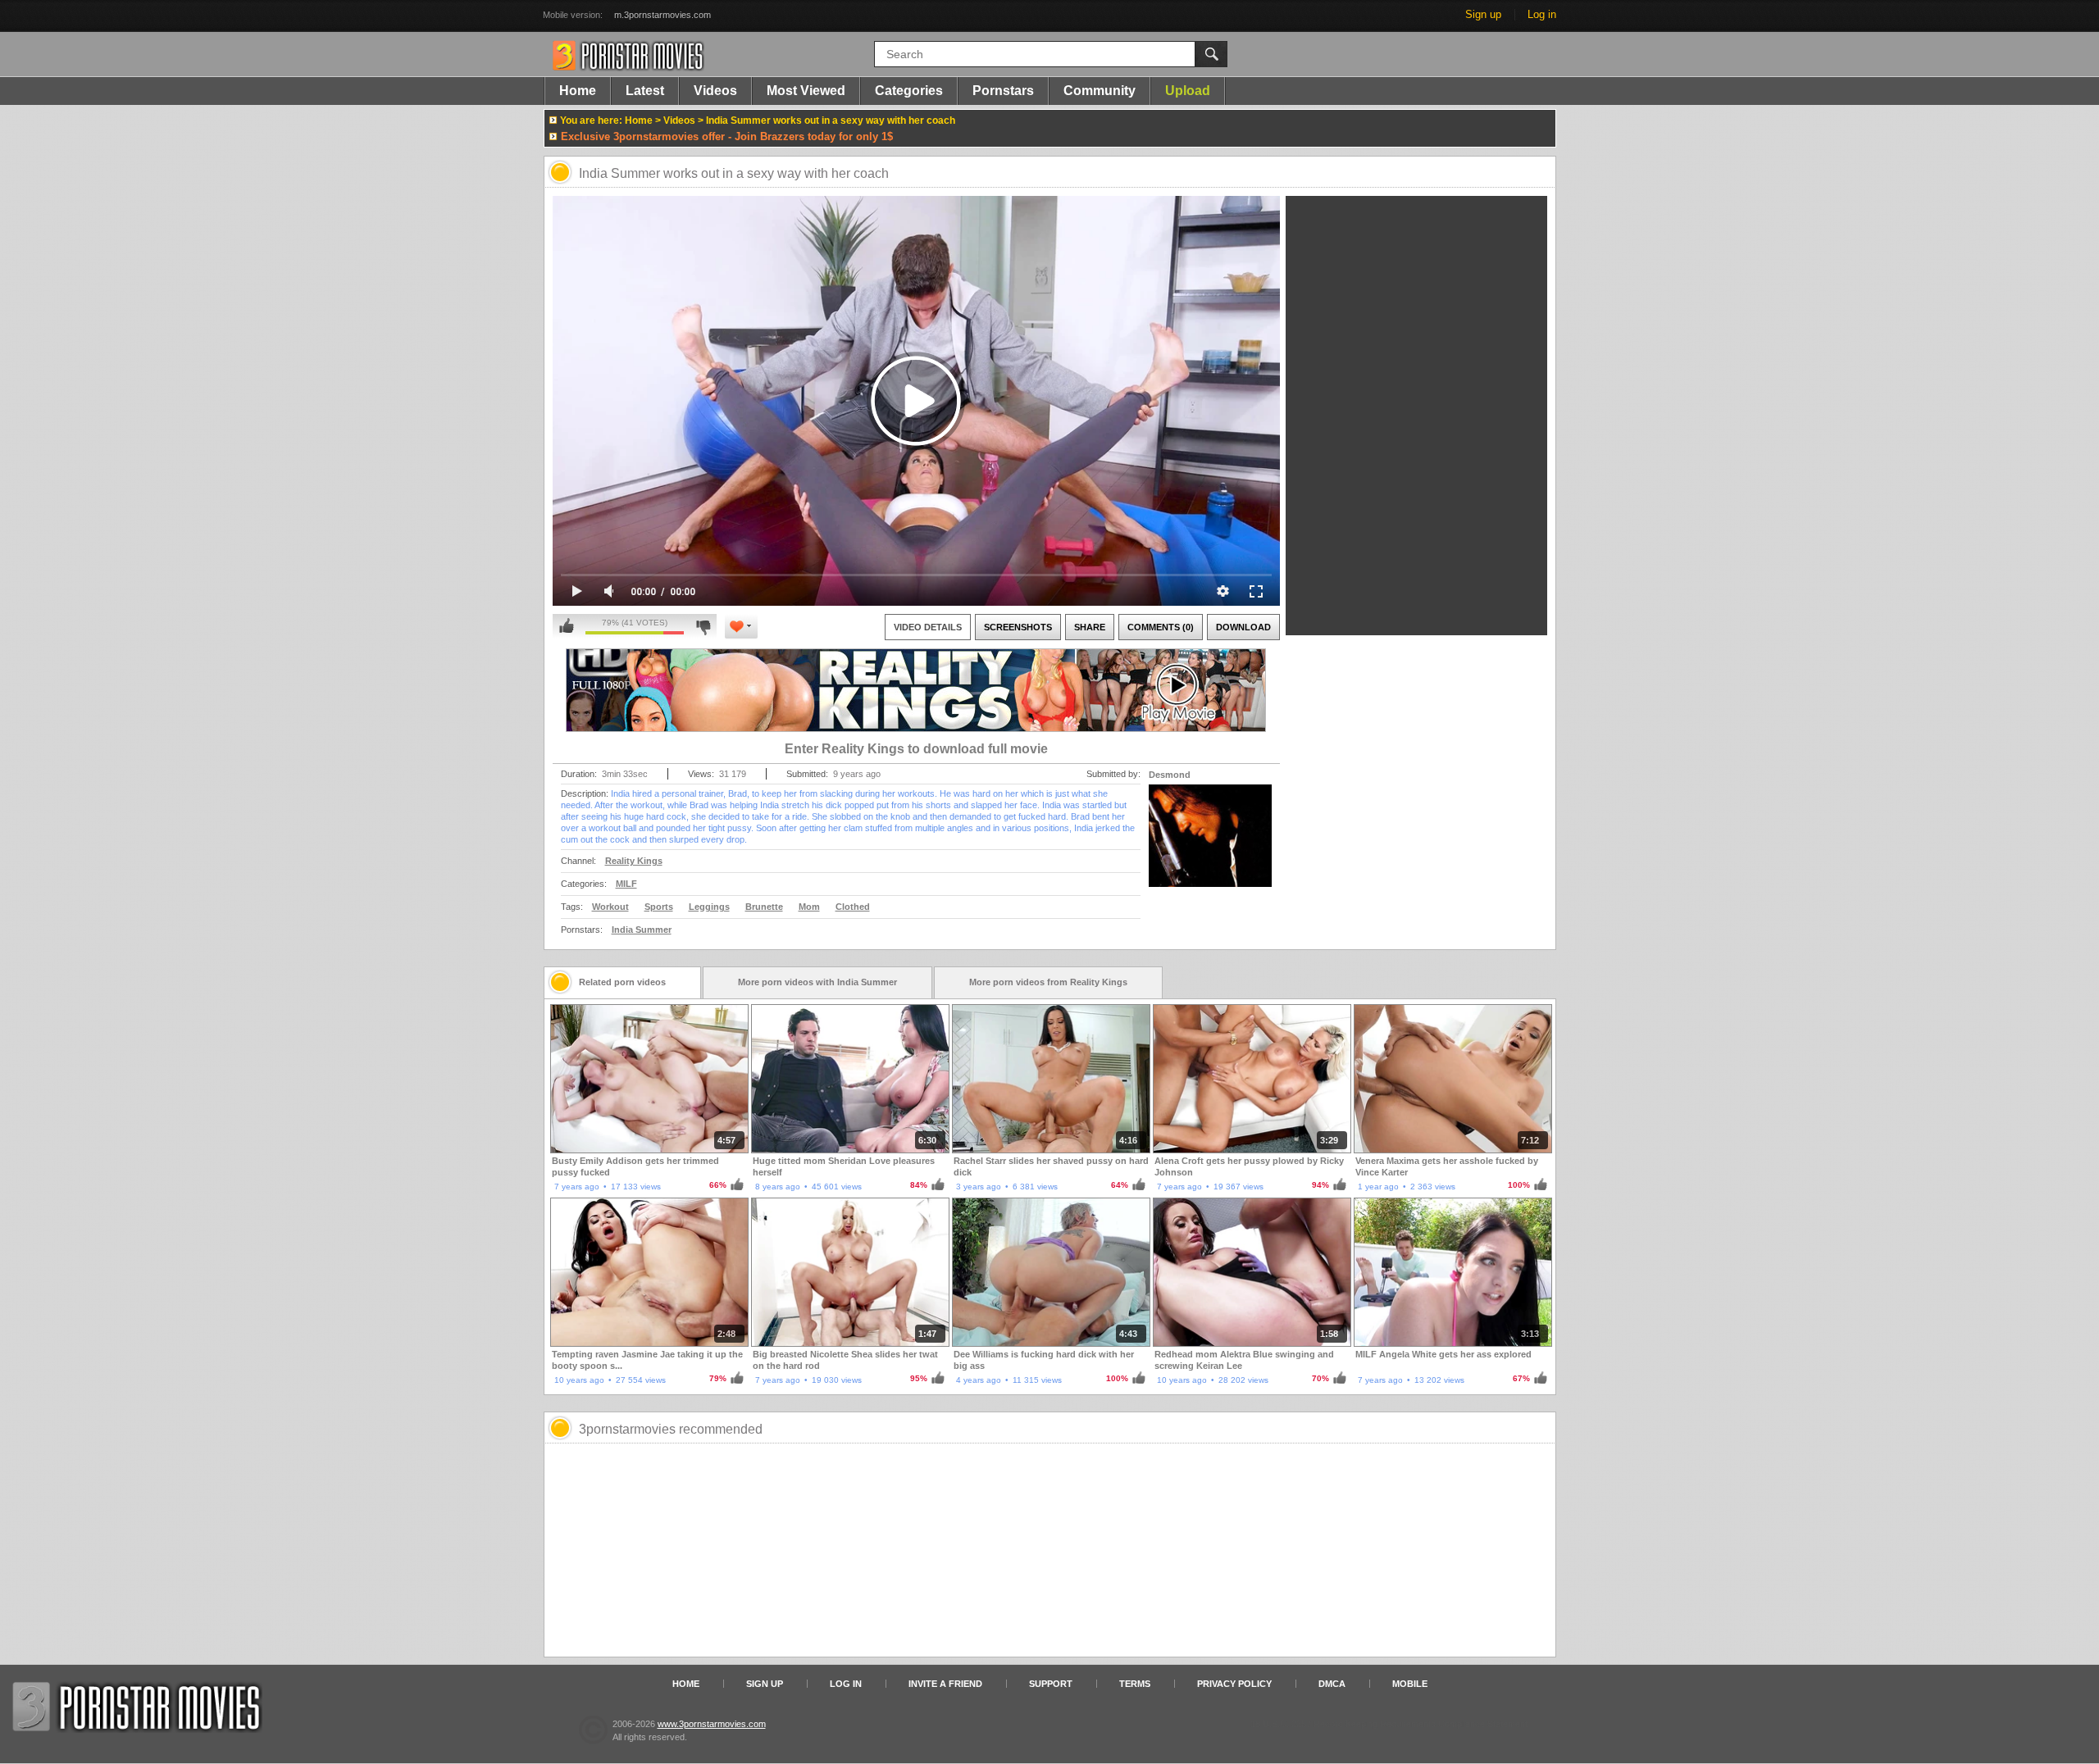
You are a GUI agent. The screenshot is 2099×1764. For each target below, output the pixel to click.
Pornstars (1003, 91)
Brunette (764, 907)
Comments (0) (1161, 627)
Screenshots (1018, 627)
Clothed (853, 907)
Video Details (928, 627)
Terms (1135, 1684)
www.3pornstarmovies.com (712, 1724)
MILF (626, 884)
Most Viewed (806, 91)
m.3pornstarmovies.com (662, 15)
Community (1100, 91)
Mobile (1410, 1684)
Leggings (709, 907)
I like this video (567, 626)
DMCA (1332, 1684)
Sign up (1483, 14)
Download (1243, 627)
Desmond (1170, 775)
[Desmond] (1210, 846)
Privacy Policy (1234, 1684)
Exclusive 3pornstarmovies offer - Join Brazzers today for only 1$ (727, 136)
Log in (1542, 14)
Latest (645, 91)
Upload (1188, 91)
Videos (715, 91)
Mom (809, 907)
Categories (909, 91)
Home (578, 91)
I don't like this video (703, 626)
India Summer (642, 930)
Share (1090, 627)
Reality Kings (634, 861)
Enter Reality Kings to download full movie (916, 749)
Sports (659, 907)
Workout (610, 907)
